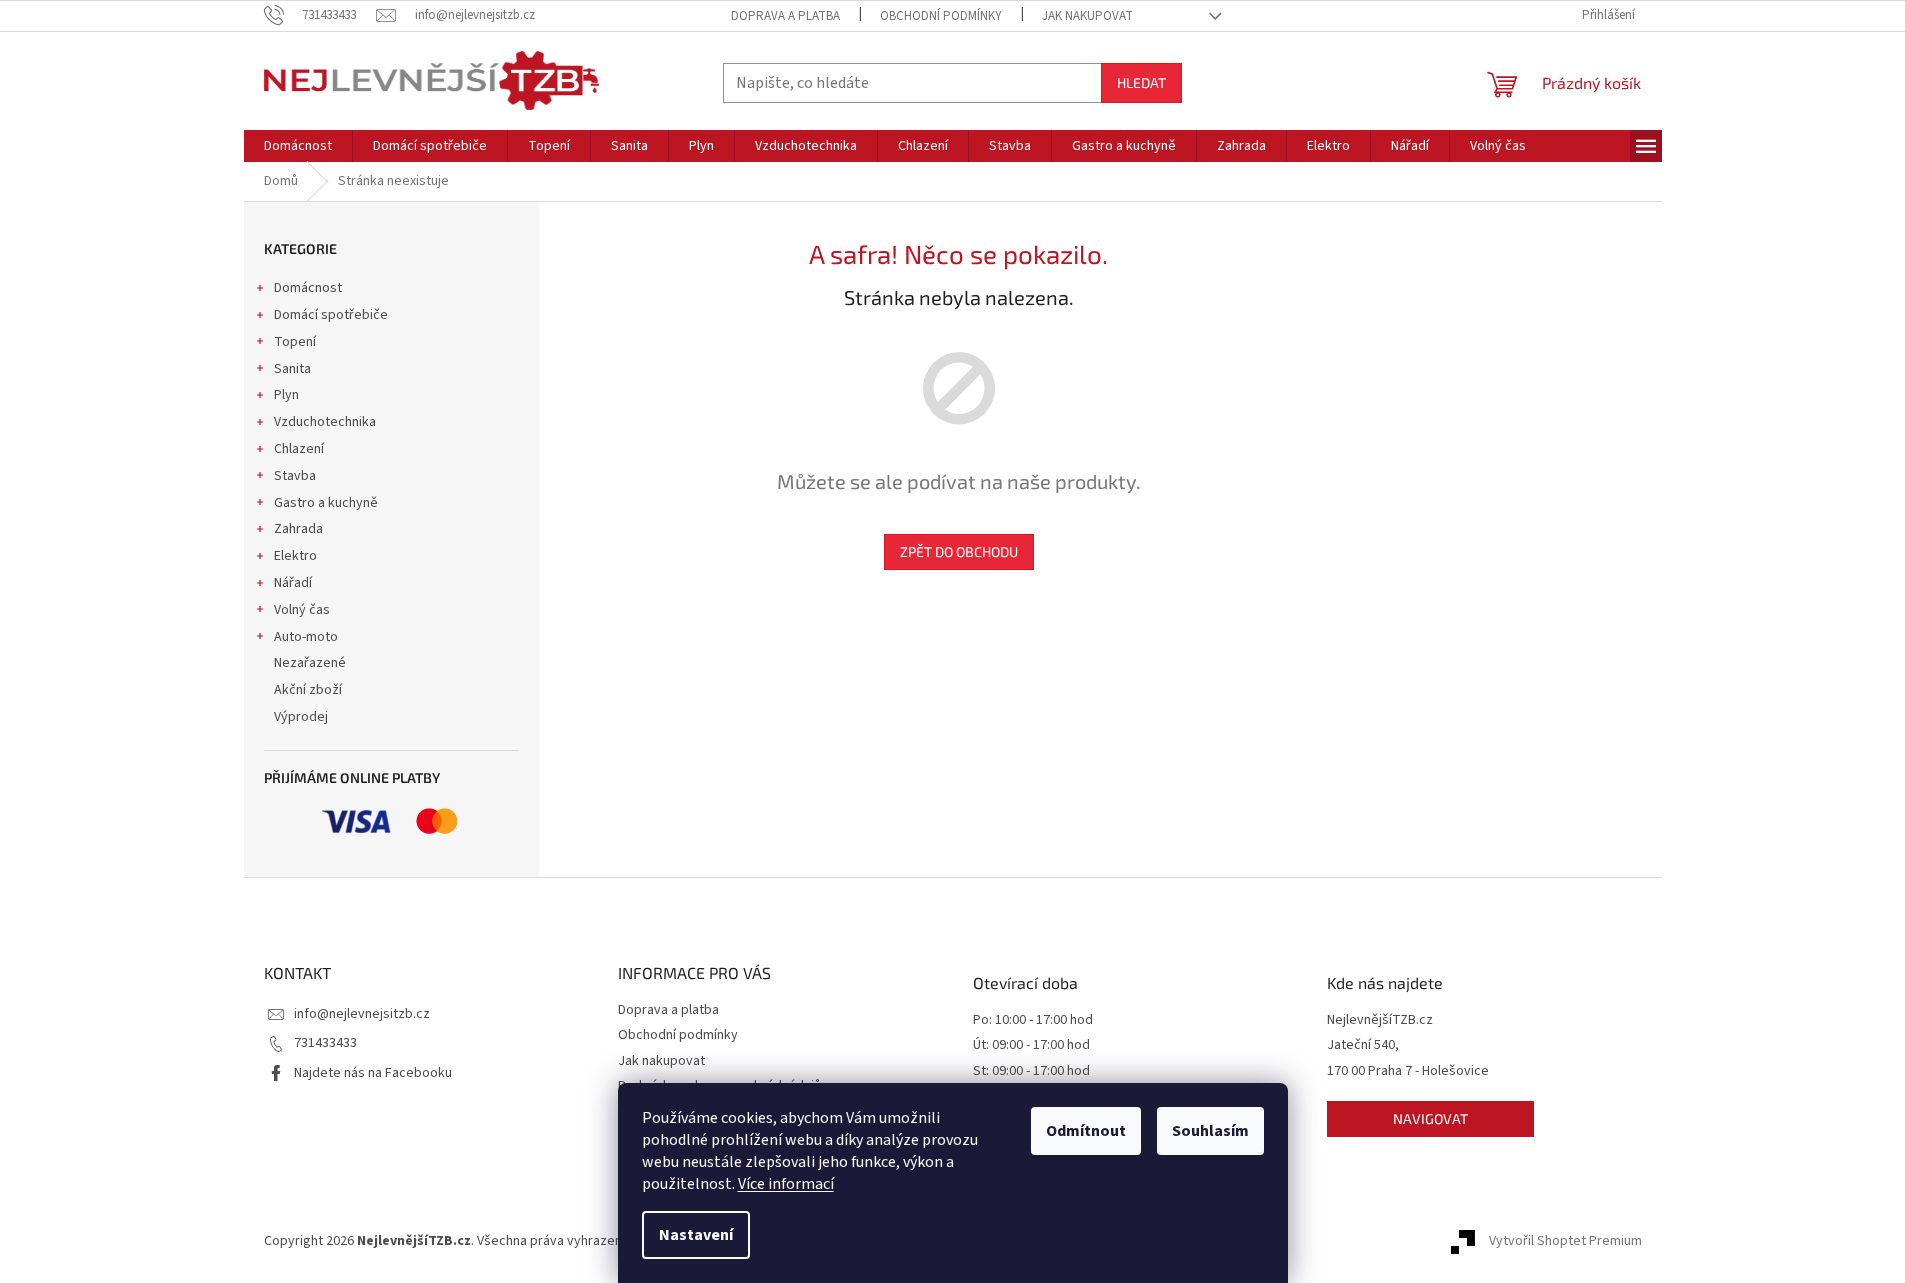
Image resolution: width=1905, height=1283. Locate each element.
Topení (295, 342)
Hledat (1141, 82)
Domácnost (308, 288)
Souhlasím (1210, 1131)
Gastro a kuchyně (326, 503)
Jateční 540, (1363, 1045)
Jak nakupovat (1087, 16)
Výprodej (301, 717)
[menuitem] (298, 146)
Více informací (786, 1184)
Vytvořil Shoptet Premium (1565, 1242)
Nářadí (293, 583)
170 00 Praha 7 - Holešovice (1408, 1071)
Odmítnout (1086, 1131)
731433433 (325, 1043)
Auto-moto (306, 637)
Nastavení (696, 1235)
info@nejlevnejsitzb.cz (362, 1014)
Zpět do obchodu (959, 551)
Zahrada (298, 529)
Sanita (292, 369)
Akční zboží (308, 690)
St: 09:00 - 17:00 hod (1031, 1071)
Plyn (286, 395)
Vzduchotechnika (325, 422)
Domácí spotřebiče (331, 315)
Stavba (295, 476)
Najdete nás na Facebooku (373, 1073)
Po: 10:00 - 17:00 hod (1033, 1020)
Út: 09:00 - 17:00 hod (1031, 1045)
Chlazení (299, 449)
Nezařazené (310, 663)
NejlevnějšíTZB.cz (1380, 1020)
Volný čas (302, 610)
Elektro (295, 556)
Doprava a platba (785, 16)
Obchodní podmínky (941, 16)
